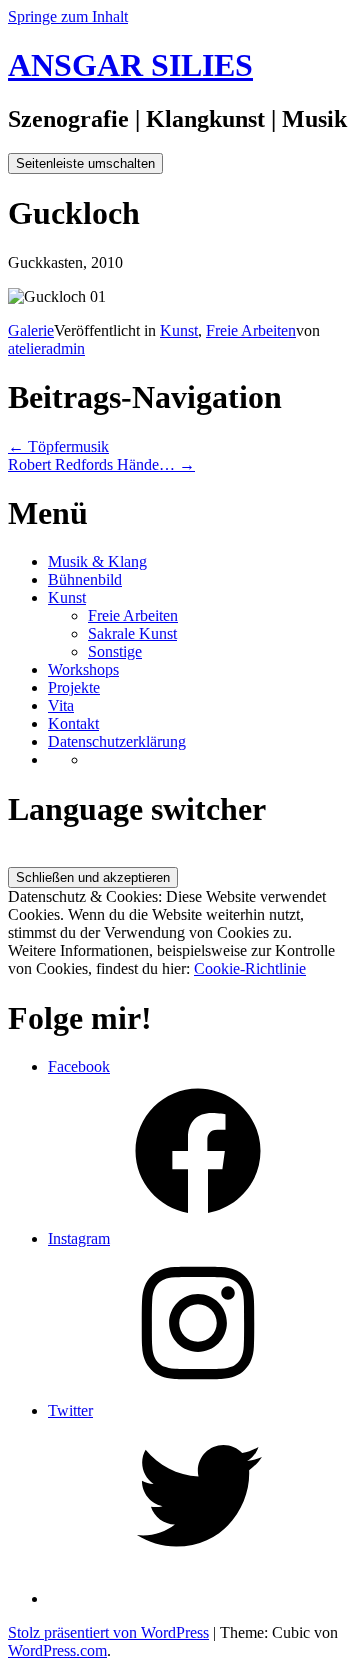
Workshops (83, 669)
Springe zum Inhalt (68, 16)
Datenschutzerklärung (117, 741)
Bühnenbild (85, 579)
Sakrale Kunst (132, 633)
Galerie (31, 330)
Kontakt (73, 723)
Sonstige (115, 651)
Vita (61, 705)
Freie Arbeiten (251, 330)
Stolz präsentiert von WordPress (108, 1632)
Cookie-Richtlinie (250, 968)
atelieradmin (46, 348)
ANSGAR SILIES (130, 65)
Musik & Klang (97, 561)
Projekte (74, 687)
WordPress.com (57, 1650)
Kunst (179, 330)
